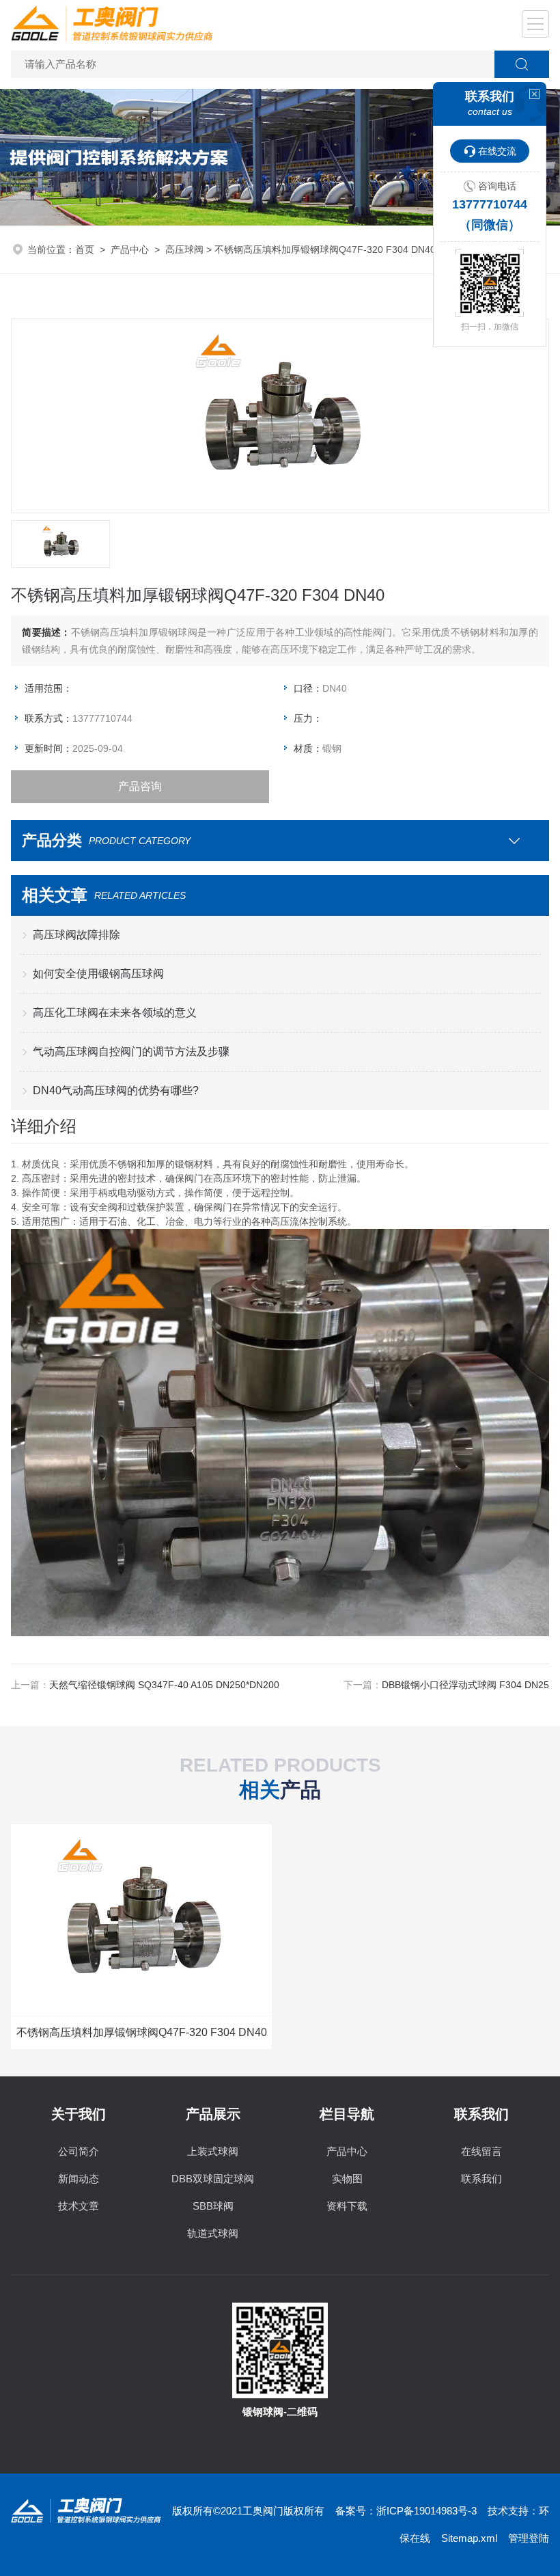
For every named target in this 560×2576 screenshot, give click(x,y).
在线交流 (497, 151)
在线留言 (481, 2151)
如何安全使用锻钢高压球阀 (98, 974)
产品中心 (130, 249)
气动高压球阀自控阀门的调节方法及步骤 (131, 1052)
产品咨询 (140, 786)
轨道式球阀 (213, 2233)
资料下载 (347, 2206)
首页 (85, 249)
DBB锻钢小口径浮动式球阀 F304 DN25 (465, 1685)
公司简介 (79, 2151)
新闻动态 (79, 2179)
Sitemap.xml (469, 2538)
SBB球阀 (213, 2206)
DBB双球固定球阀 (213, 2179)
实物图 (347, 2179)
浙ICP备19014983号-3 (426, 2511)
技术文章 (79, 2206)
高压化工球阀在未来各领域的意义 (115, 1013)
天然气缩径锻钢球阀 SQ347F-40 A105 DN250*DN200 (164, 1685)
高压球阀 (184, 249)
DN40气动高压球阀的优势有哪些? (116, 1090)
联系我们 (481, 2179)
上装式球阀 (213, 2151)
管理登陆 (529, 2538)
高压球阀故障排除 (76, 935)
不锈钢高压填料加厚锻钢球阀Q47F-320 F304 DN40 (142, 2032)
